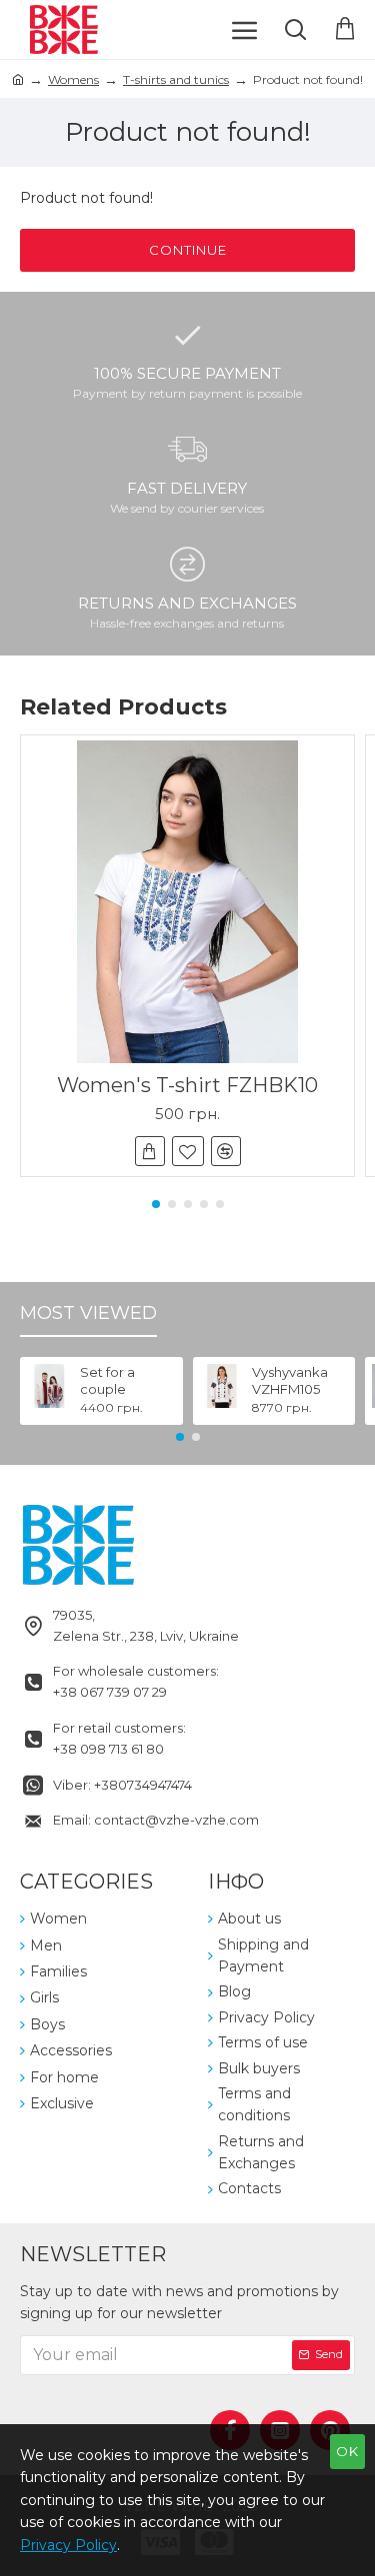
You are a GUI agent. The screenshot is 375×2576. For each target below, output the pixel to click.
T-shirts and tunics (176, 79)
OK (347, 2451)
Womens (73, 79)
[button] (156, 1204)
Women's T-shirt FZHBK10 (187, 1085)
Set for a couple (107, 1380)
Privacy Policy (68, 2545)
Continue (188, 250)
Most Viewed (88, 1313)
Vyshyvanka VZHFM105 (290, 1380)
